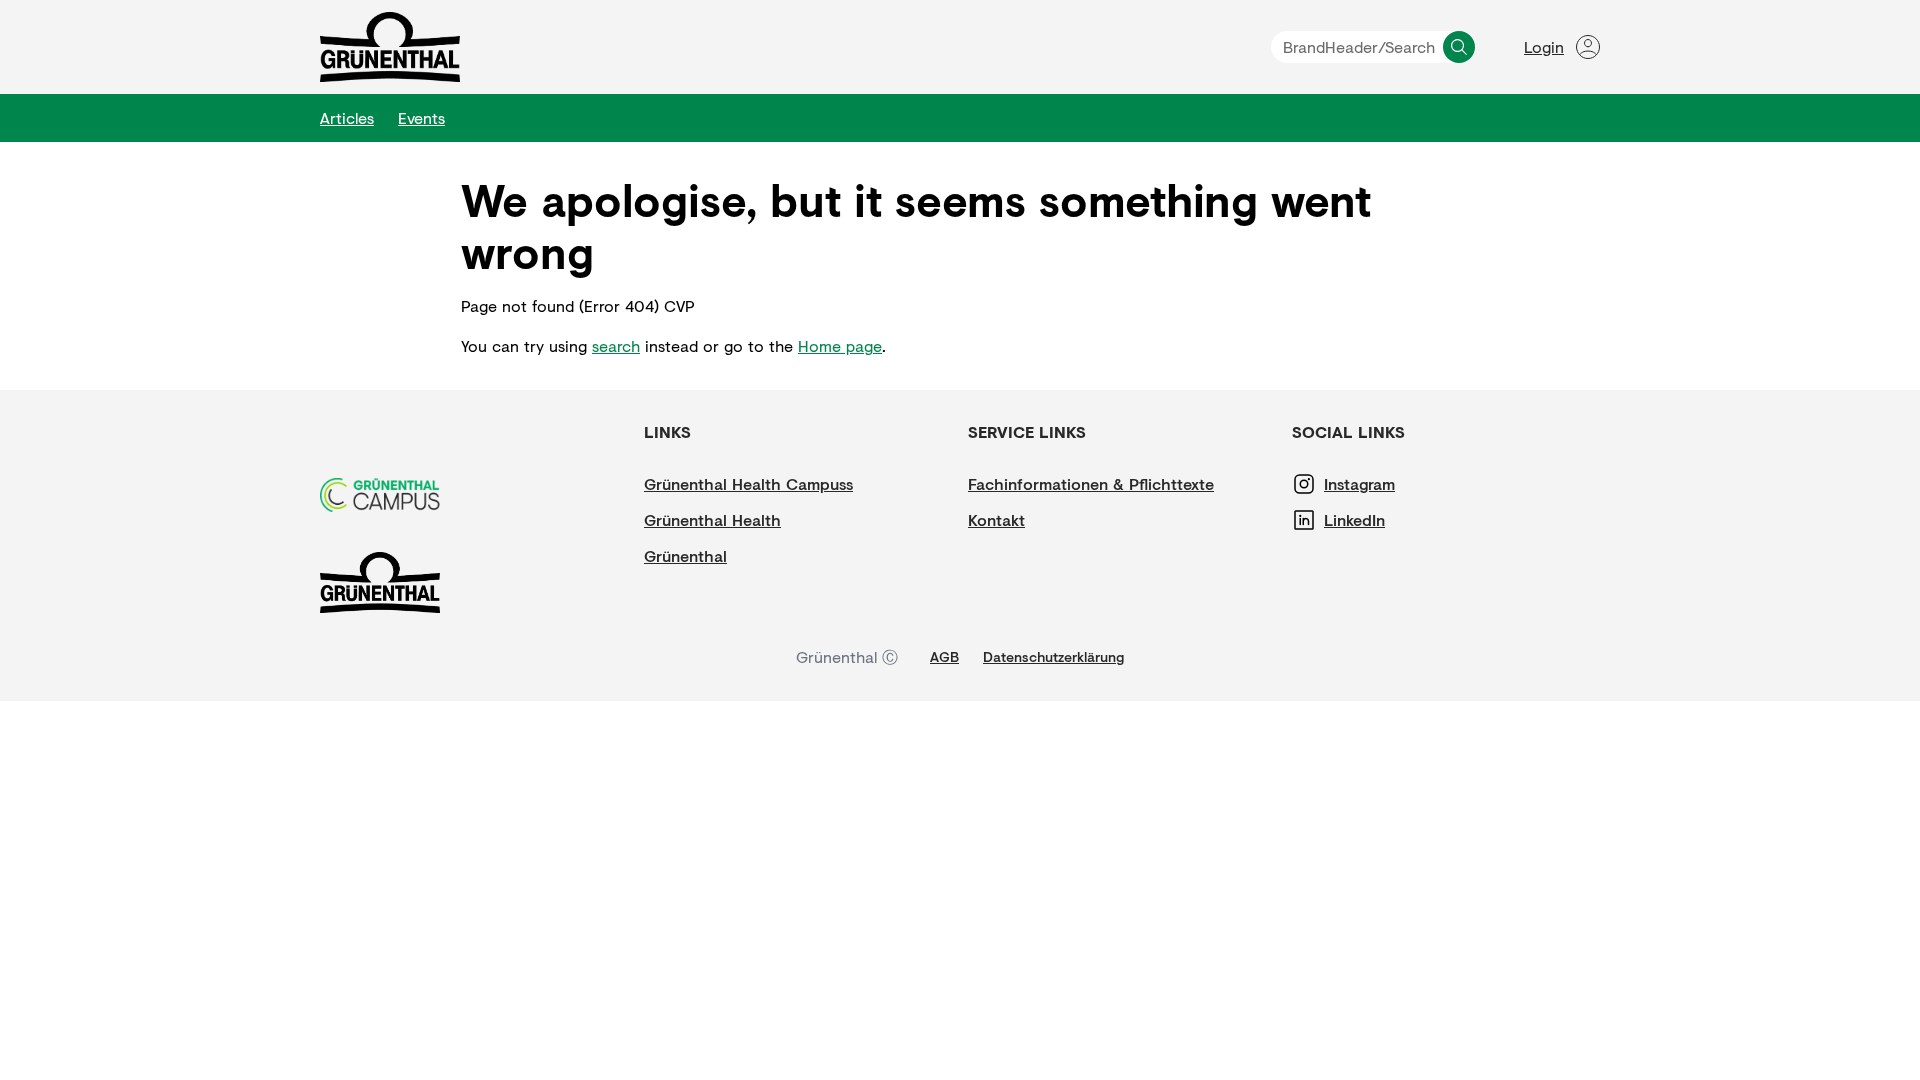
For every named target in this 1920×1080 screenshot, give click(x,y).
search (616, 345)
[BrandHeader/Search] (1459, 47)
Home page (840, 345)
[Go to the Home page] (390, 47)
